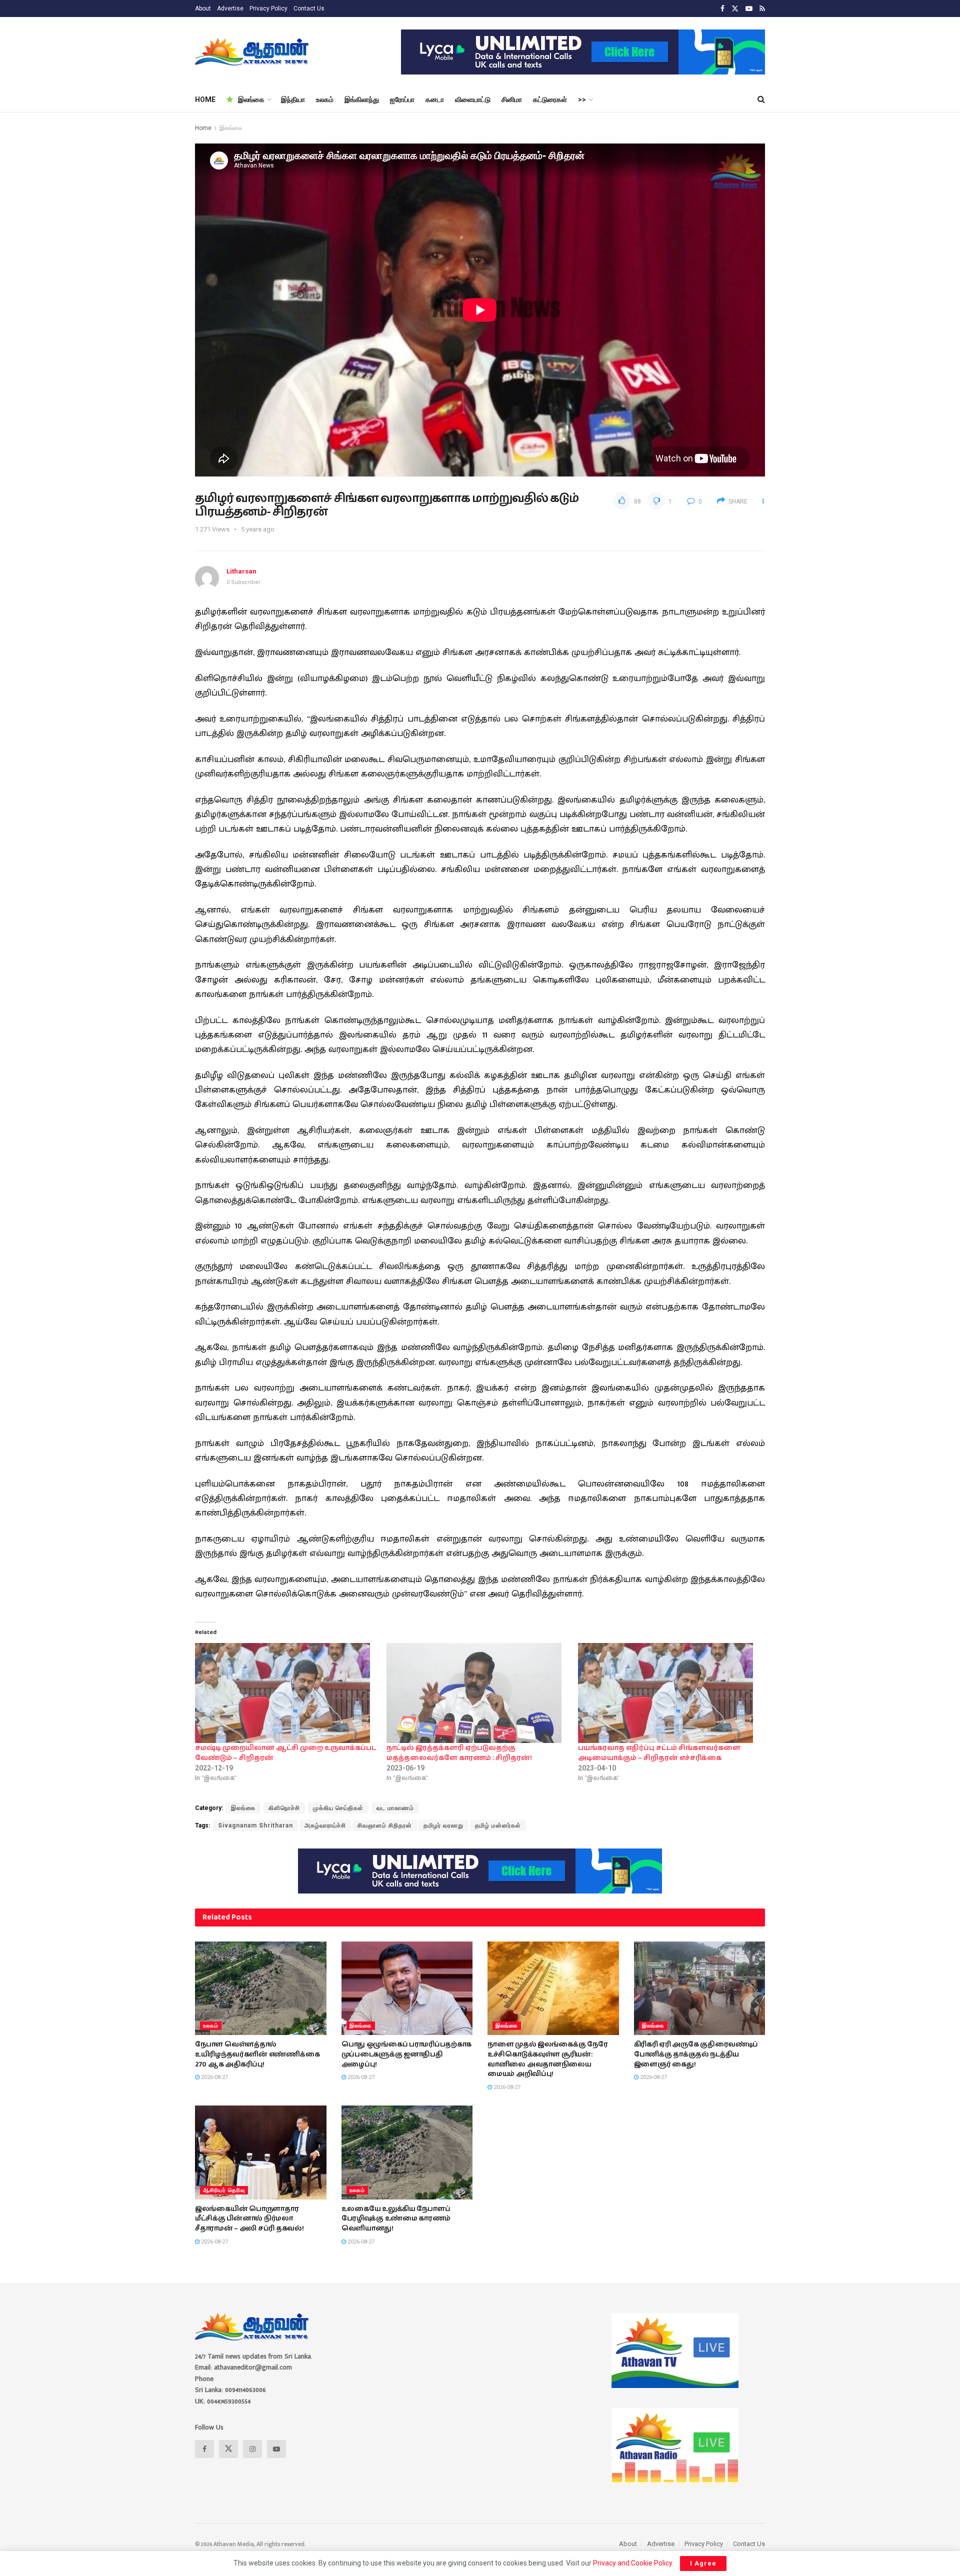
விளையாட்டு (473, 99)
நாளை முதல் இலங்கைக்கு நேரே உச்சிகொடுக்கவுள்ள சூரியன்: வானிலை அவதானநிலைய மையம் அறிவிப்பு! (548, 2059)
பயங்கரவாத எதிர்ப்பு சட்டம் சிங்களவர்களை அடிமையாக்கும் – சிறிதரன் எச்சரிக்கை (659, 1753)
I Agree (703, 2563)
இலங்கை (251, 99)
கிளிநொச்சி (284, 1808)
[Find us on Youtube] (749, 9)
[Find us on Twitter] (735, 9)
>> (582, 99)
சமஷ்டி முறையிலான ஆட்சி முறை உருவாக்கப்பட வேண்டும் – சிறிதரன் (285, 1753)
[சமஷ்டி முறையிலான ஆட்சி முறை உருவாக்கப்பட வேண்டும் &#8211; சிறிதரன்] (286, 1693)
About (203, 8)
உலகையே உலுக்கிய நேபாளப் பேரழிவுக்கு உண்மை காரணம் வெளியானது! (396, 2219)
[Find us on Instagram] (252, 2449)
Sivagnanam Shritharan (255, 1825)
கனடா (435, 99)
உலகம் (325, 99)
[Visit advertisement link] (583, 52)
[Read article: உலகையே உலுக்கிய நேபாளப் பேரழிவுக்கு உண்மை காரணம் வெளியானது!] (407, 2152)
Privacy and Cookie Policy (632, 2563)
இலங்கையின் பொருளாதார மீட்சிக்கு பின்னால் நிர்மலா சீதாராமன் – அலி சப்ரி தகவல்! (249, 2219)
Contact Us (309, 8)
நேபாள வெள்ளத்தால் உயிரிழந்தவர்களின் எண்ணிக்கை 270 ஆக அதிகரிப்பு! (257, 2054)
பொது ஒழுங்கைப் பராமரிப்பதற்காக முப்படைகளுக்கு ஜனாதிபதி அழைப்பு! (407, 2054)
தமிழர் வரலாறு (443, 1825)
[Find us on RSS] (762, 9)
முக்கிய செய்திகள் (338, 1808)
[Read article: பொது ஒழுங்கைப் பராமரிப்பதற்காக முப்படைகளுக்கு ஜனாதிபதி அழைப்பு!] (407, 1988)
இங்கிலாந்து (362, 99)
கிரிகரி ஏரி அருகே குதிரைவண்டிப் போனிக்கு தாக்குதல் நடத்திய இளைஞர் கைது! (696, 2054)
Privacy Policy (268, 8)
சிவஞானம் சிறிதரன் (385, 1825)
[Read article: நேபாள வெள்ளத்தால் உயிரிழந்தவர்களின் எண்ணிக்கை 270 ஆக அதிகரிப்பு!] (261, 1988)
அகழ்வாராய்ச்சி (325, 1825)
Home (203, 128)
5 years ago (258, 529)
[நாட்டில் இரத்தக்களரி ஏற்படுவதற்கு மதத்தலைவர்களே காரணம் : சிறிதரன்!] (477, 1693)
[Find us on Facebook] (722, 9)
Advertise (230, 8)
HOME (205, 99)
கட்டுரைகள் (550, 99)
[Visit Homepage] (253, 52)
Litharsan (241, 571)
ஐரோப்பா (402, 99)
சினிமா (512, 99)
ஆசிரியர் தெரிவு (224, 2190)
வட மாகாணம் (395, 1808)
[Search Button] (761, 99)
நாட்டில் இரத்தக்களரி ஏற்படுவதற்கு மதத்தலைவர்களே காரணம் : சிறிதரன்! (459, 1753)
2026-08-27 (214, 2077)
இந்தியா (293, 99)
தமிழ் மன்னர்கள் (498, 1825)
